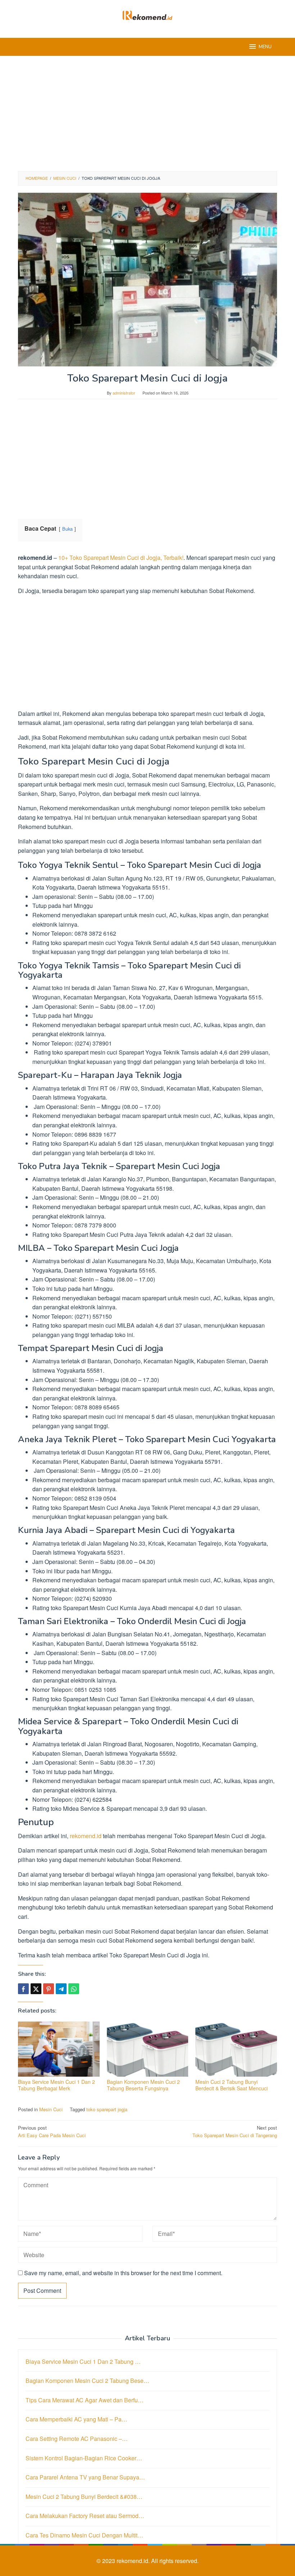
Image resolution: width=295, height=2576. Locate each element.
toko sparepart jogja (107, 2109)
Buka (67, 529)
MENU (265, 47)
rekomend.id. (134, 2561)
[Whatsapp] (74, 1989)
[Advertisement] (147, 113)
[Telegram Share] (61, 1989)
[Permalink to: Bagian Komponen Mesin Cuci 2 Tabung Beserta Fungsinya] (148, 2049)
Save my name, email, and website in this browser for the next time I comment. (123, 2273)
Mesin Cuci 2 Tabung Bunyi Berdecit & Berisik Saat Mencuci (232, 2085)
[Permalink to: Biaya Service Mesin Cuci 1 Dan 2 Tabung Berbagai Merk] (59, 2049)
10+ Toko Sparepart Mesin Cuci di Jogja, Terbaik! (121, 558)
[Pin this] (49, 1989)
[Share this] (23, 1989)
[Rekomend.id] (147, 15)
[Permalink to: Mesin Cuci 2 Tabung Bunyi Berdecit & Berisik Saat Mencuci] (236, 2049)
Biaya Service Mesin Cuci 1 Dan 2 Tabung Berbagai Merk (56, 2085)
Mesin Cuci (51, 2109)
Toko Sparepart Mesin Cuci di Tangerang (235, 2131)
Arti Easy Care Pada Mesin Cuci (52, 2131)
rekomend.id (86, 1836)
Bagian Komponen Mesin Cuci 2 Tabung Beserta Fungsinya (143, 2085)
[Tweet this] (36, 1989)
